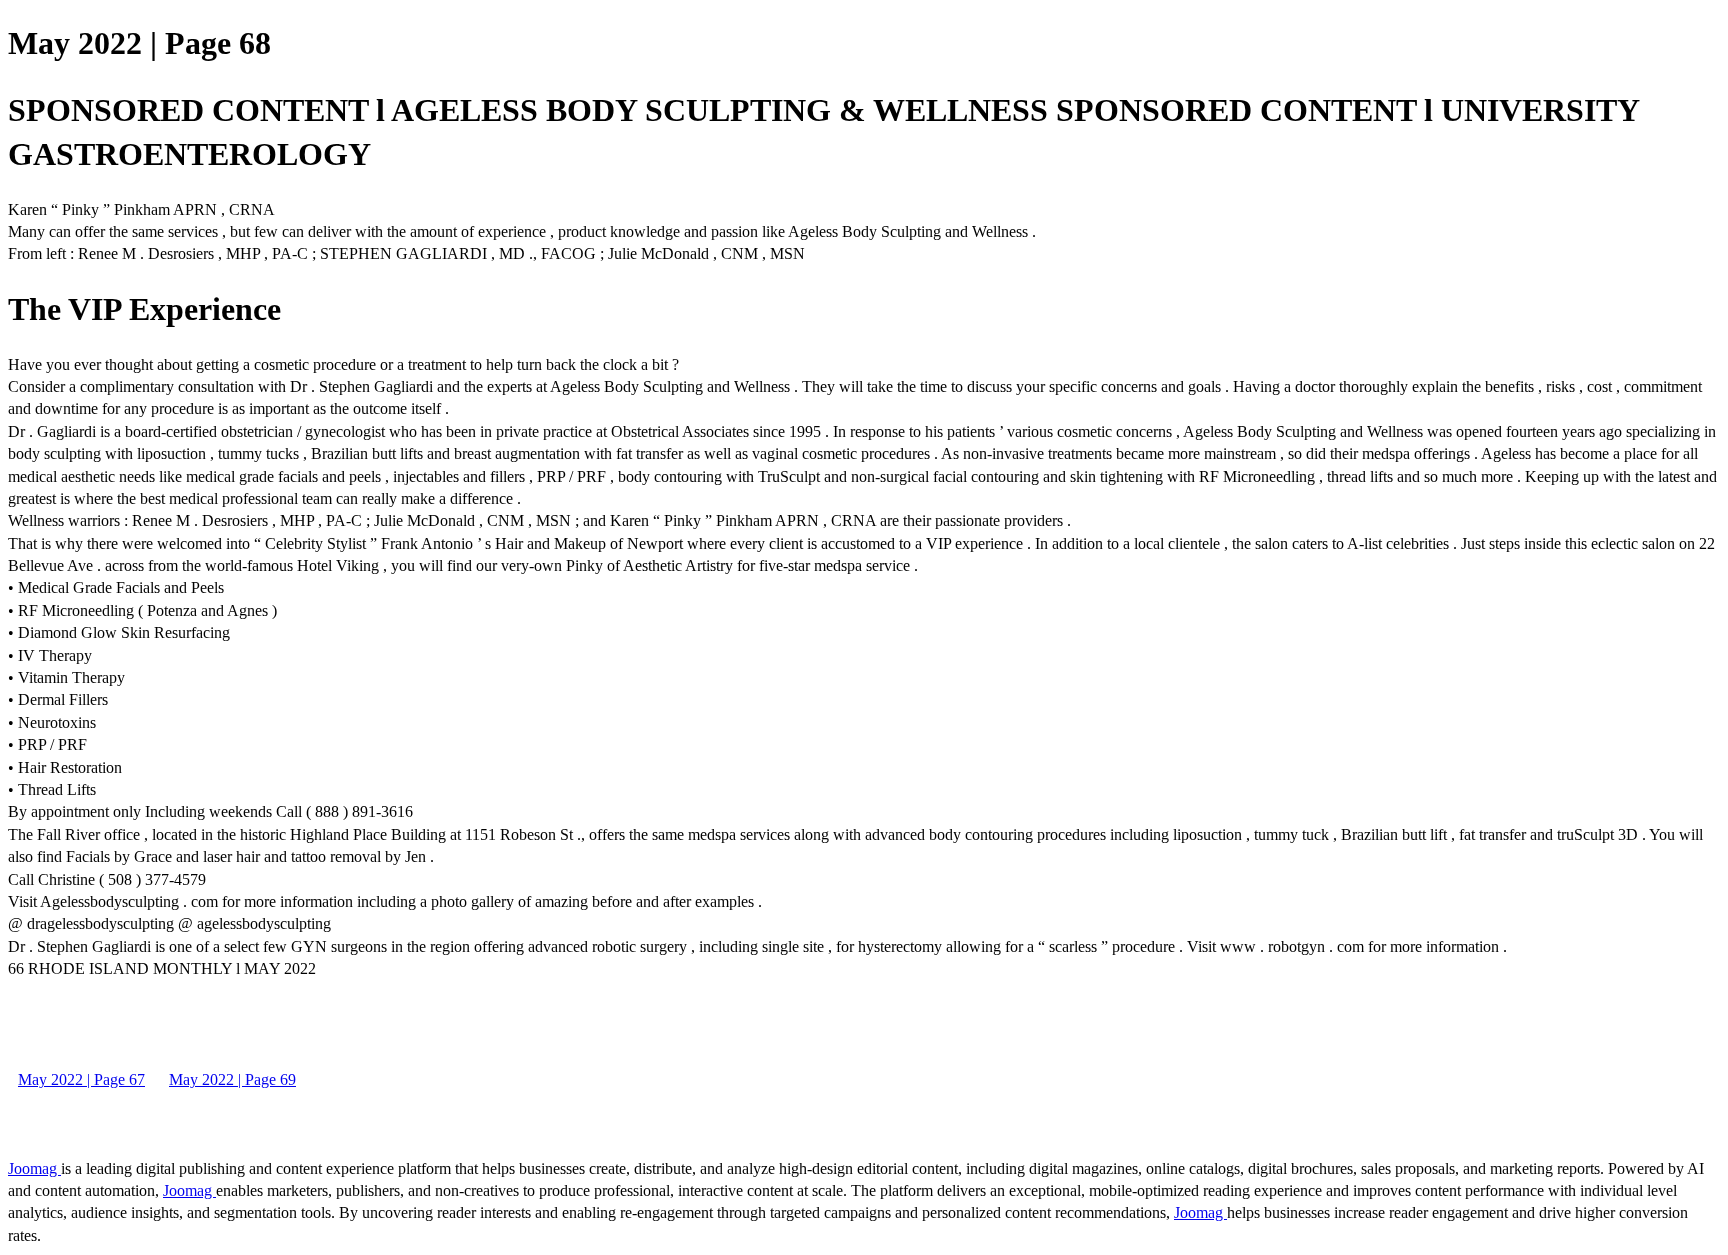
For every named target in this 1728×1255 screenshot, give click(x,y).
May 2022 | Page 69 (232, 1079)
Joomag (34, 1168)
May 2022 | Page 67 (81, 1079)
